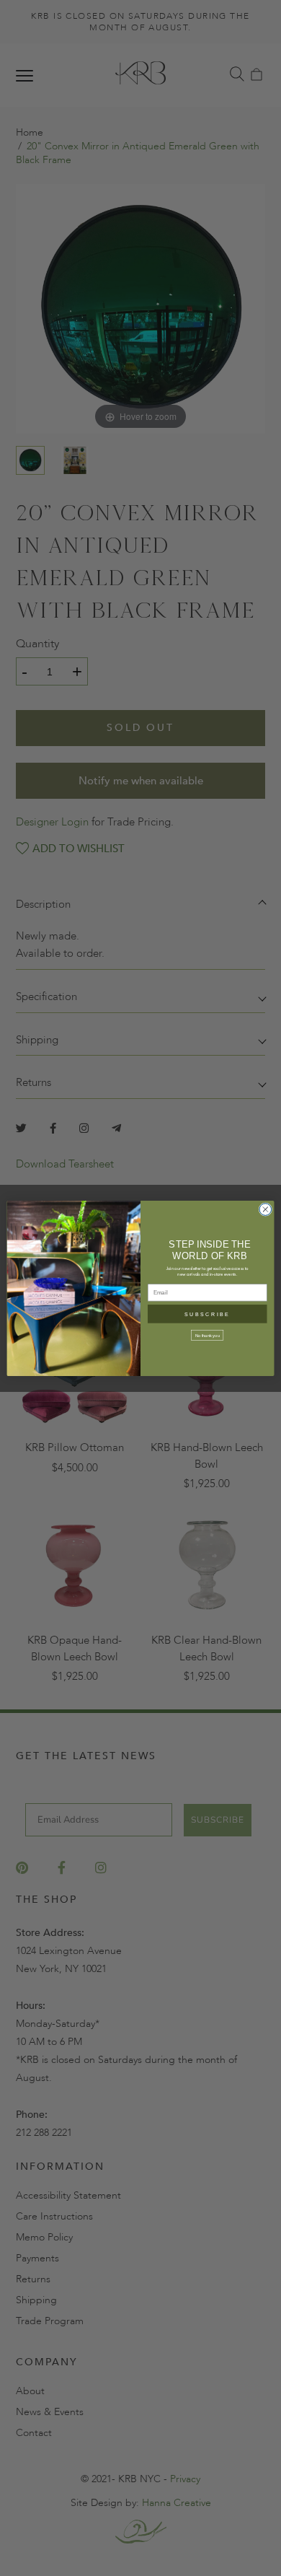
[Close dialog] (266, 1209)
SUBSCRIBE (207, 1314)
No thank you (208, 1335)
